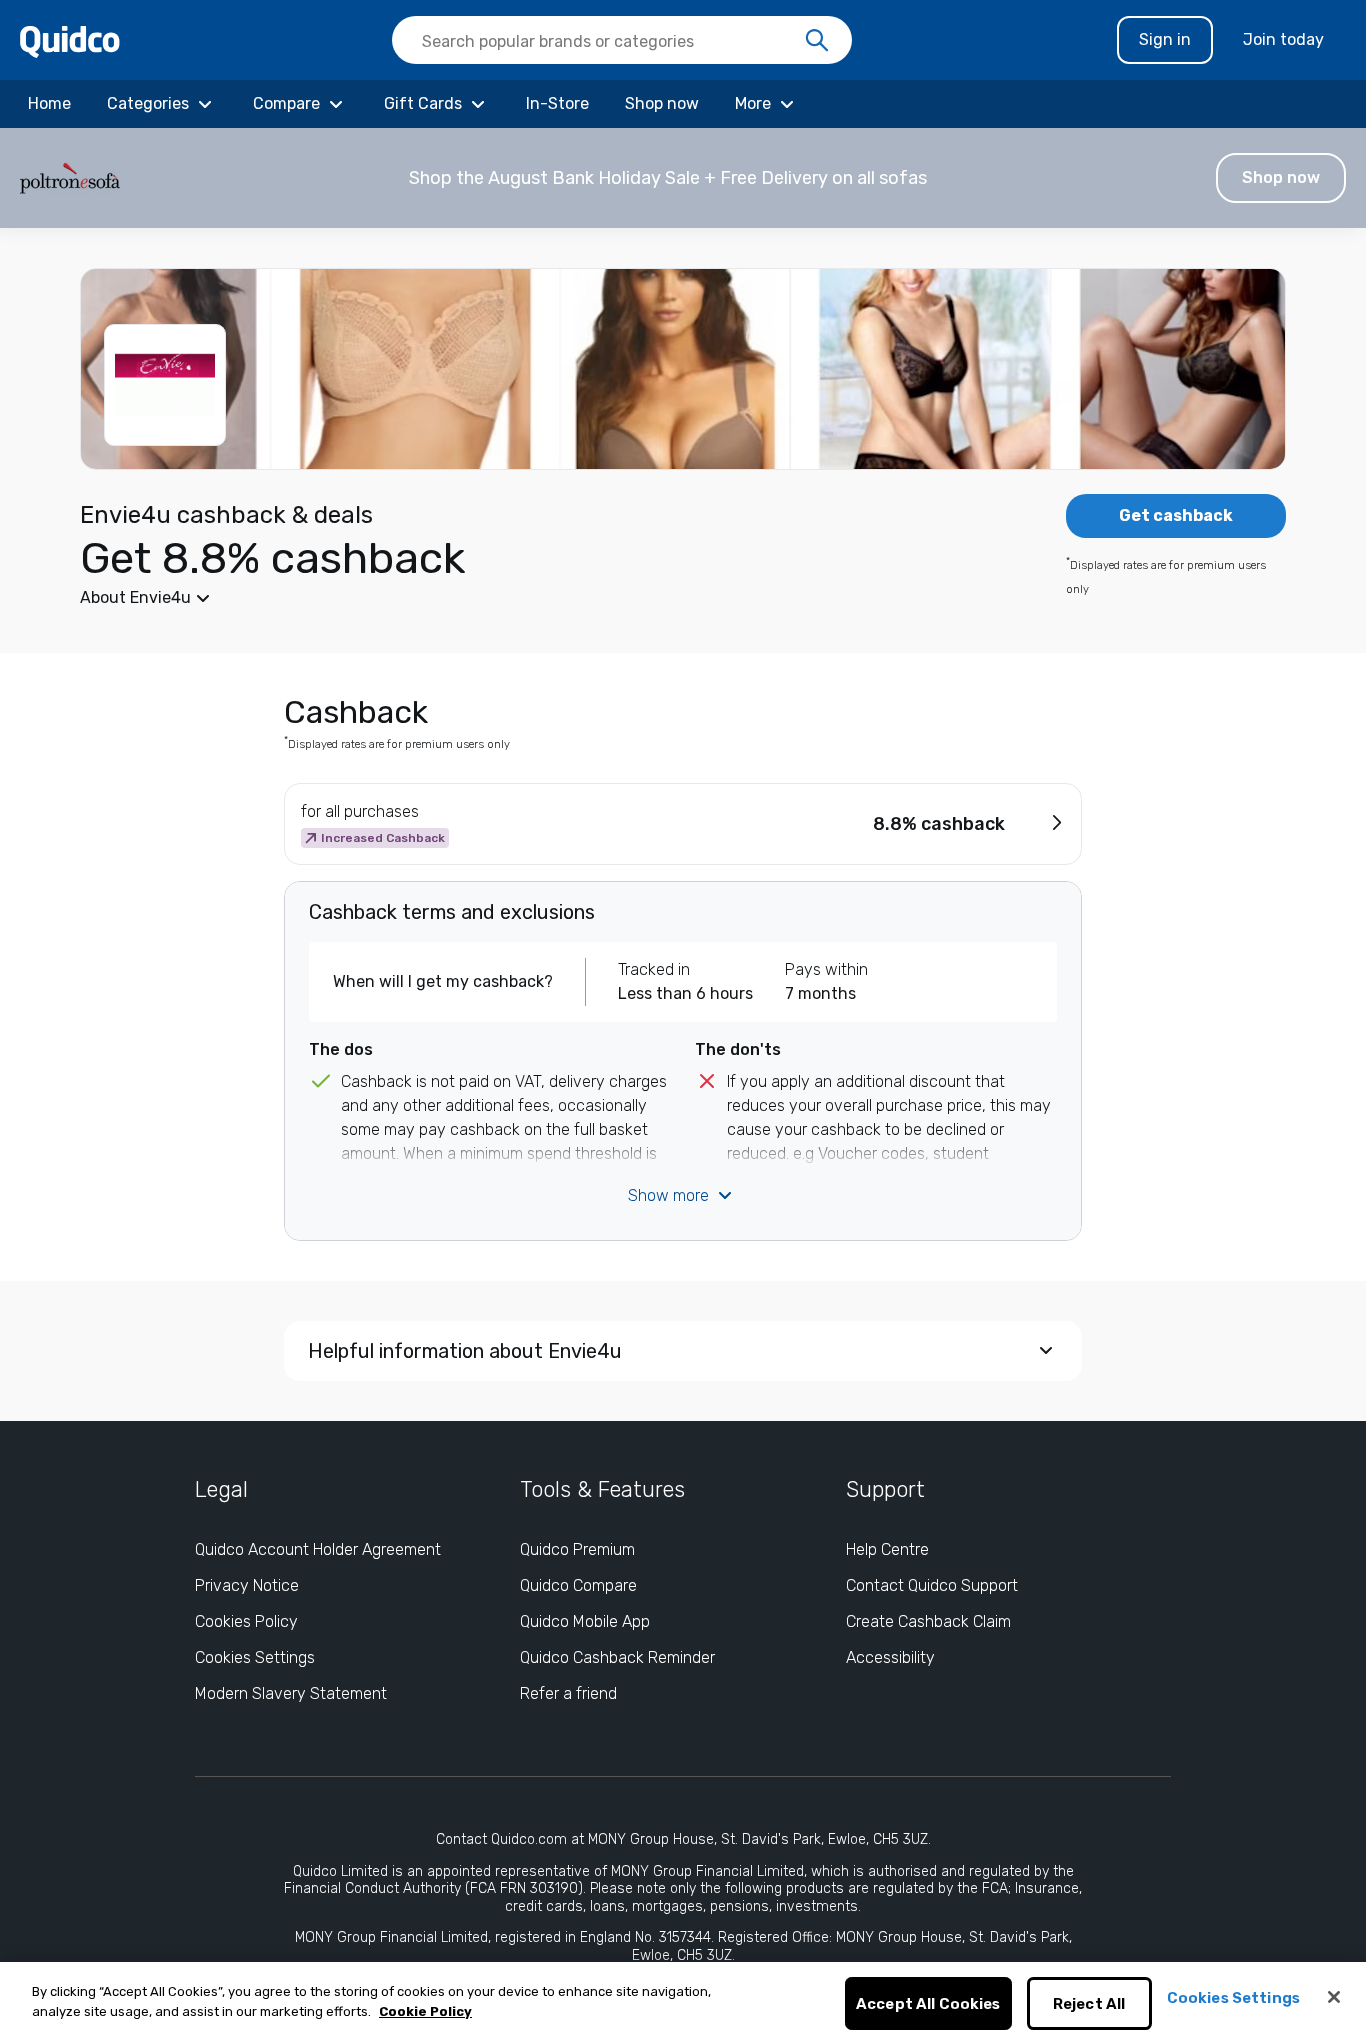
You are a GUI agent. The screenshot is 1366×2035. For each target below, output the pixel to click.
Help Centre (887, 1549)
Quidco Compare (578, 1585)
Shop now (1281, 177)
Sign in (1165, 39)
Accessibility (890, 1657)
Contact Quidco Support (932, 1585)
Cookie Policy (425, 2011)
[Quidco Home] (70, 40)
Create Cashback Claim (928, 1621)
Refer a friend (568, 1693)
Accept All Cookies (928, 2004)
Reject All (1089, 2004)
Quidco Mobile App (585, 1621)
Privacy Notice (247, 1585)
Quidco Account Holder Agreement (318, 1549)
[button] (683, 178)
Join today (1283, 39)
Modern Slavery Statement (291, 1693)
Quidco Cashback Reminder (617, 1657)
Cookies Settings (255, 1657)
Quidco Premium (577, 1549)
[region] (683, 1998)
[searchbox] (622, 40)
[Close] (1334, 1997)
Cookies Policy (246, 1621)
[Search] (817, 41)
